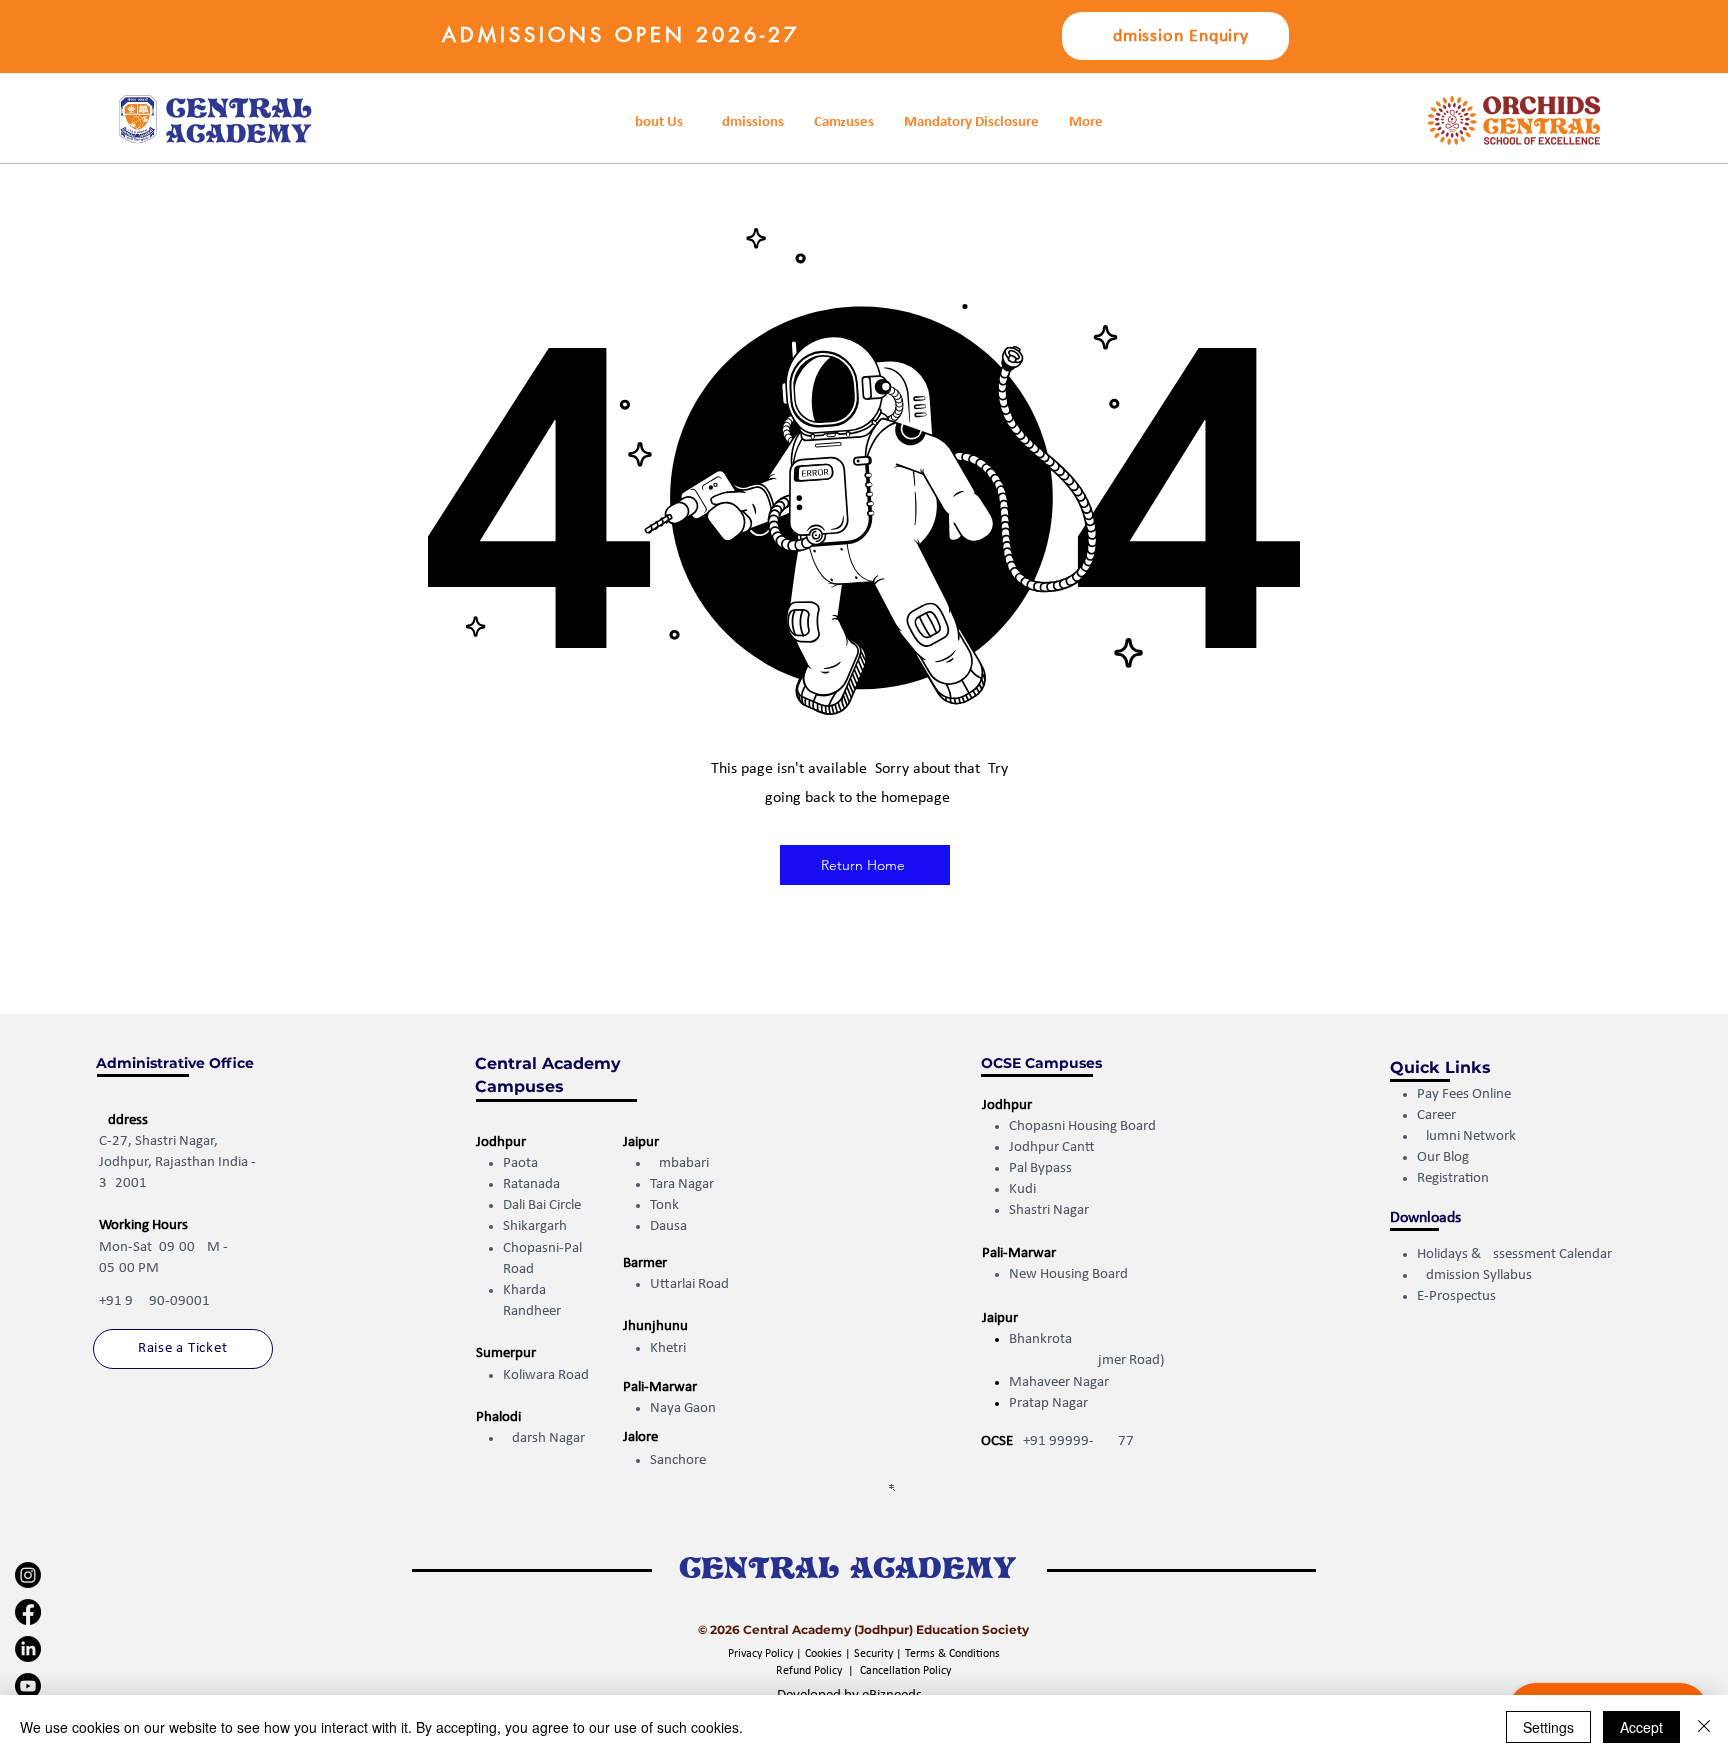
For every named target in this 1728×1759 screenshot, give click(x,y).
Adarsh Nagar (544, 1438)
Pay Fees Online (1464, 1094)
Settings (1548, 1727)
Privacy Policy (762, 1654)
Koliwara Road (546, 1375)
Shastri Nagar (1049, 1210)
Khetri (668, 1348)
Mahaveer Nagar (1059, 1382)
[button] (971, 122)
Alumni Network (1466, 1136)
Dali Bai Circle (542, 1205)
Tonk (664, 1205)
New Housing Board (1068, 1274)
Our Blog (1443, 1157)
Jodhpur (501, 1142)
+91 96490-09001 (154, 1301)
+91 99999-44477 (1078, 1441)
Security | (879, 1654)
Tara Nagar (682, 1184)
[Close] (1704, 1727)
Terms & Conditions (952, 1654)
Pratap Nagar (1048, 1403)
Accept (1641, 1727)
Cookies (823, 1654)
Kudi (1022, 1189)
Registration (1454, 1178)
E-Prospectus (1456, 1296)
